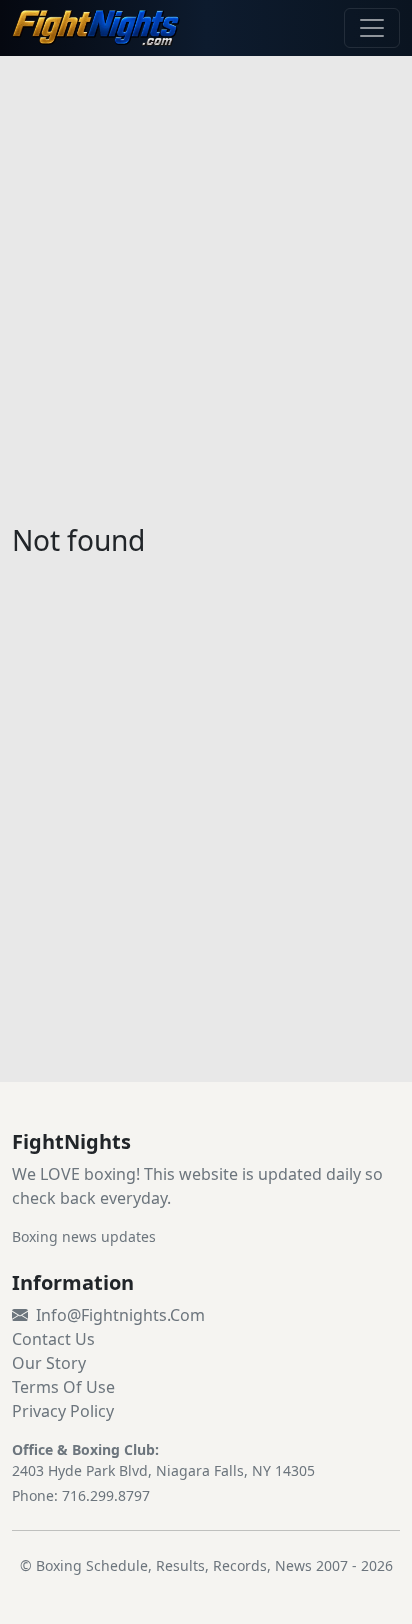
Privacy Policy (63, 1411)
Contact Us (53, 1339)
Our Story (49, 1363)
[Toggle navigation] (372, 28)
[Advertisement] (206, 278)
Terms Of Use (63, 1387)
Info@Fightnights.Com (120, 1315)
